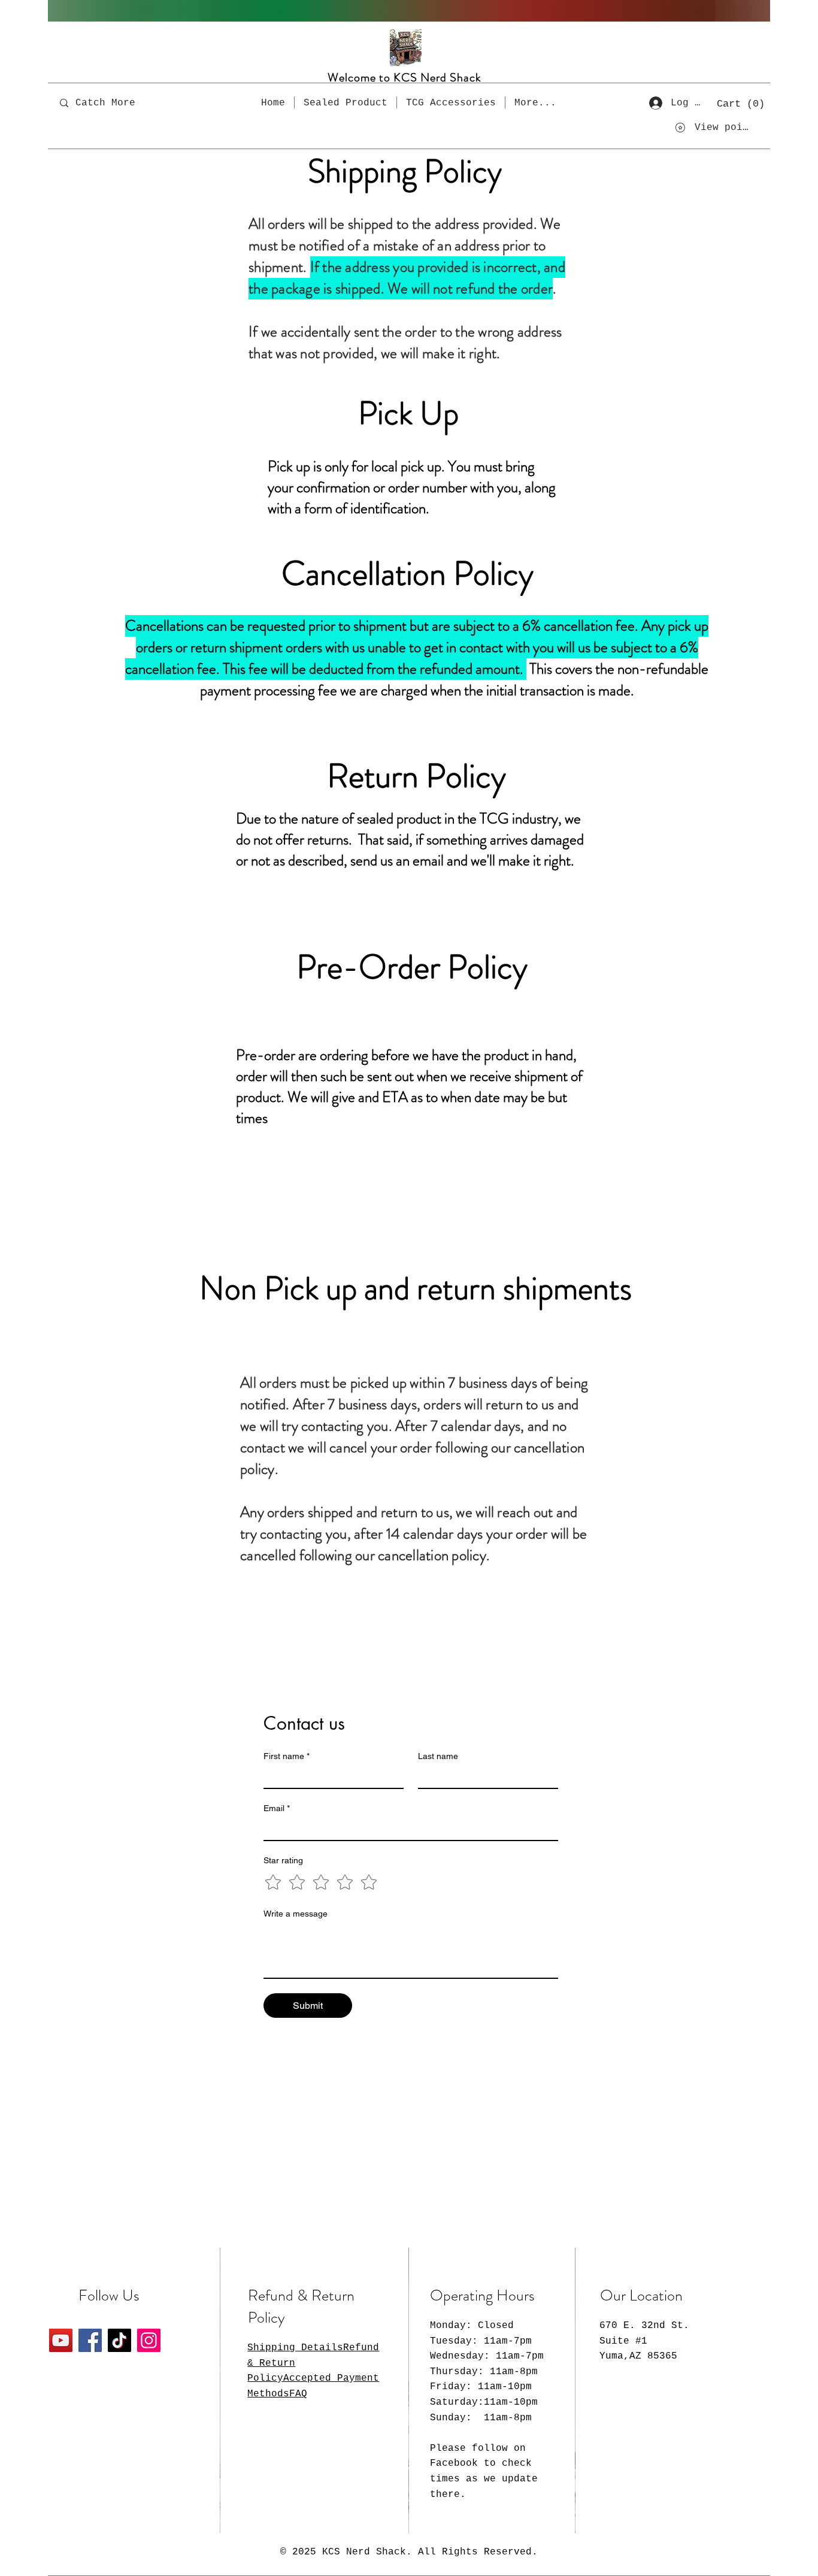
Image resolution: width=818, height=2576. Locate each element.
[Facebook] (90, 2340)
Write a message (296, 1914)
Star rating (283, 1860)
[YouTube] (61, 2340)
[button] (741, 103)
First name (287, 1756)
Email (277, 1808)
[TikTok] (119, 2340)
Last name (438, 1756)
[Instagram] (149, 2340)
